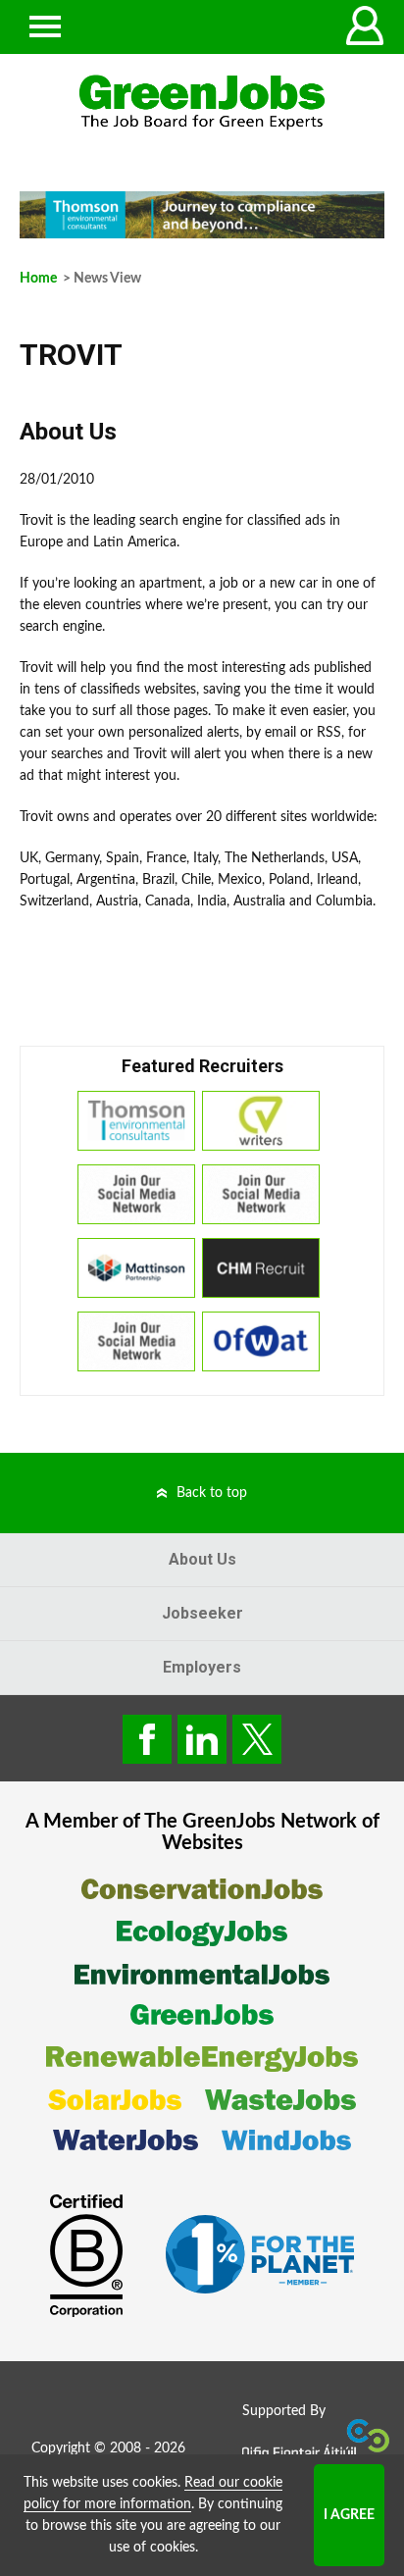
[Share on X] (257, 1739)
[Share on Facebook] (147, 1739)
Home (38, 279)
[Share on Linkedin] (202, 1739)
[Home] (202, 103)
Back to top (212, 1493)
